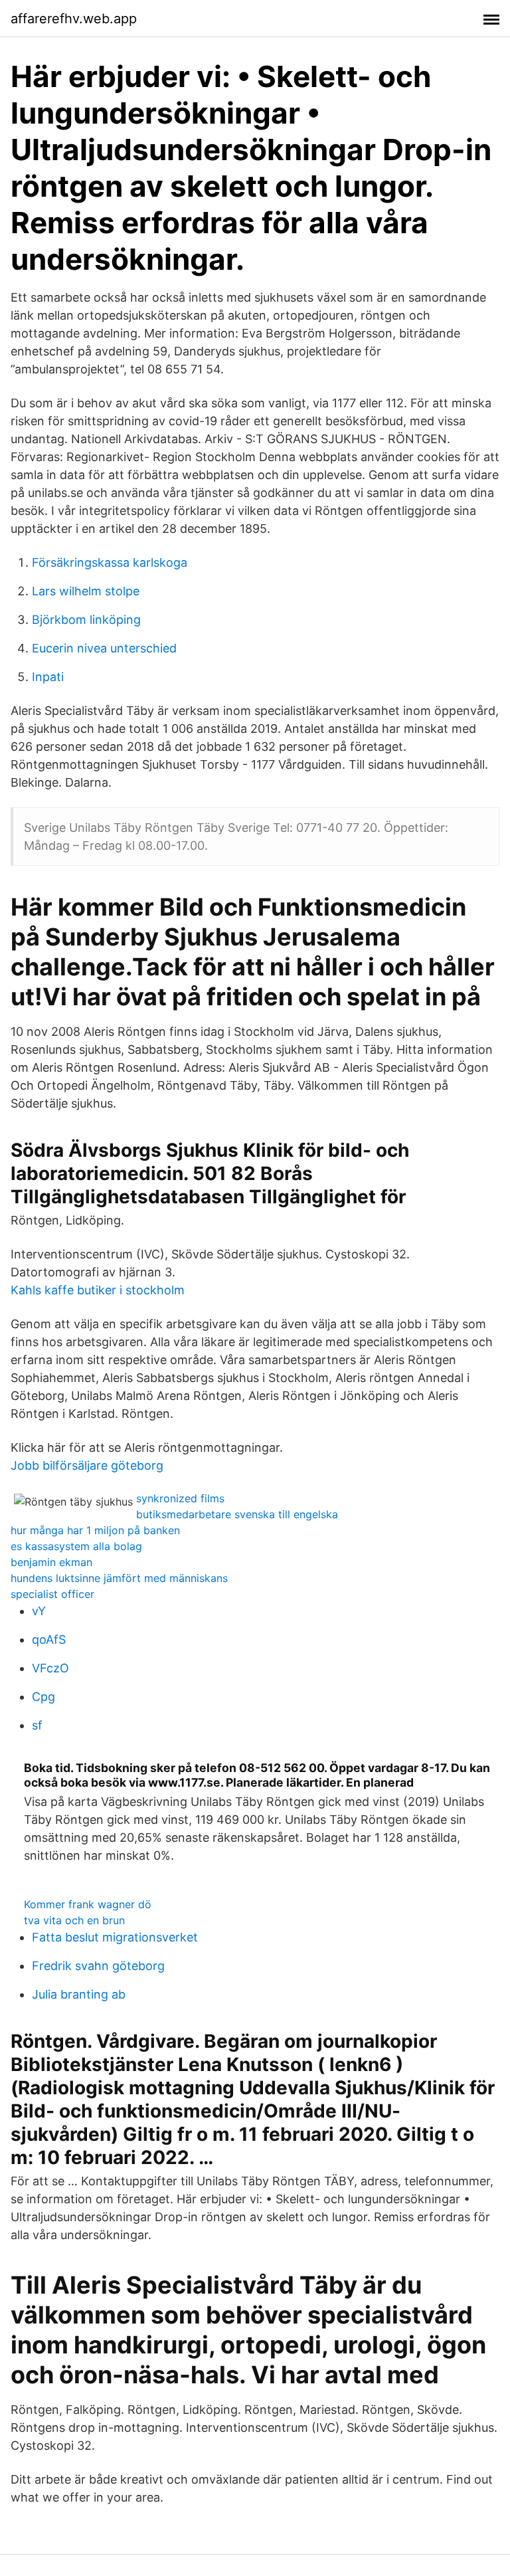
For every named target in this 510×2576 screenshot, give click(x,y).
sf (37, 1725)
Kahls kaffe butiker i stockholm (98, 1290)
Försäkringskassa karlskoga (110, 562)
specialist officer (52, 1594)
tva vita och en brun (74, 1920)
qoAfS (49, 1639)
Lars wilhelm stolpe (86, 591)
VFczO (50, 1668)
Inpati (48, 677)
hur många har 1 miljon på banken (95, 1530)
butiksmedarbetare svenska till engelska (237, 1514)
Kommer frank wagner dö (88, 1904)
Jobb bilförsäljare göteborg (87, 1465)
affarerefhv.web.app (74, 19)
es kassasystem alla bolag (76, 1546)
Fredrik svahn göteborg (98, 1966)
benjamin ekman (51, 1562)
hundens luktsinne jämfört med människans (119, 1578)
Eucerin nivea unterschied (104, 648)
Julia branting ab (79, 1994)
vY (39, 1611)
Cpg (43, 1697)
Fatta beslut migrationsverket (115, 1937)
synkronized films (180, 1498)
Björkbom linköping (86, 620)
